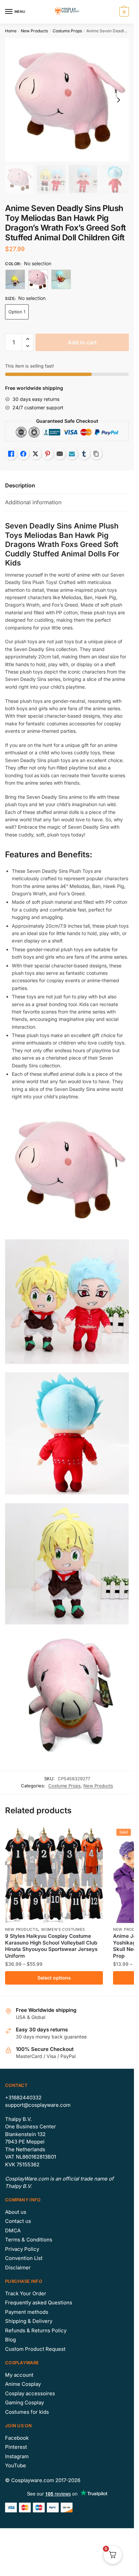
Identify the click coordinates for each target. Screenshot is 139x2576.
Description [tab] (20, 485)
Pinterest (16, 2447)
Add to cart (82, 342)
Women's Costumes (63, 1929)
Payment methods (27, 2312)
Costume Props (67, 31)
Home (11, 31)
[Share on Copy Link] (96, 454)
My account (19, 2375)
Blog (10, 2340)
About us (16, 2212)
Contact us (18, 2221)
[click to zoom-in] (67, 100)
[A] (15, 279)
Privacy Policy (22, 2249)
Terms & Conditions (29, 2240)
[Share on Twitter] (35, 454)
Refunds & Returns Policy (36, 2330)
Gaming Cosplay (24, 2402)
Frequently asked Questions (39, 2303)
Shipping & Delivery (29, 2321)
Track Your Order (26, 2293)
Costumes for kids (27, 2412)
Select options (54, 1978)
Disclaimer (18, 2268)
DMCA (13, 2230)
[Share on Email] (60, 454)
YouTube (16, 2465)
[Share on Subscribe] (72, 454)
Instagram (17, 2456)
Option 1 (17, 312)
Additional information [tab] (33, 502)
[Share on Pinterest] (48, 454)
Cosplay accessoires (30, 2393)
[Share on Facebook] (23, 454)
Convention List (24, 2258)
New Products (34, 31)
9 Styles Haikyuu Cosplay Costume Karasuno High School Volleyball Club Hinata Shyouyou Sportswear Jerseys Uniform (51, 1946)
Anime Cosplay (23, 2384)
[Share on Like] (11, 454)
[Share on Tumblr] (84, 454)
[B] (38, 279)
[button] (27, 339)
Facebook (17, 2438)
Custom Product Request (35, 2349)
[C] (61, 279)
